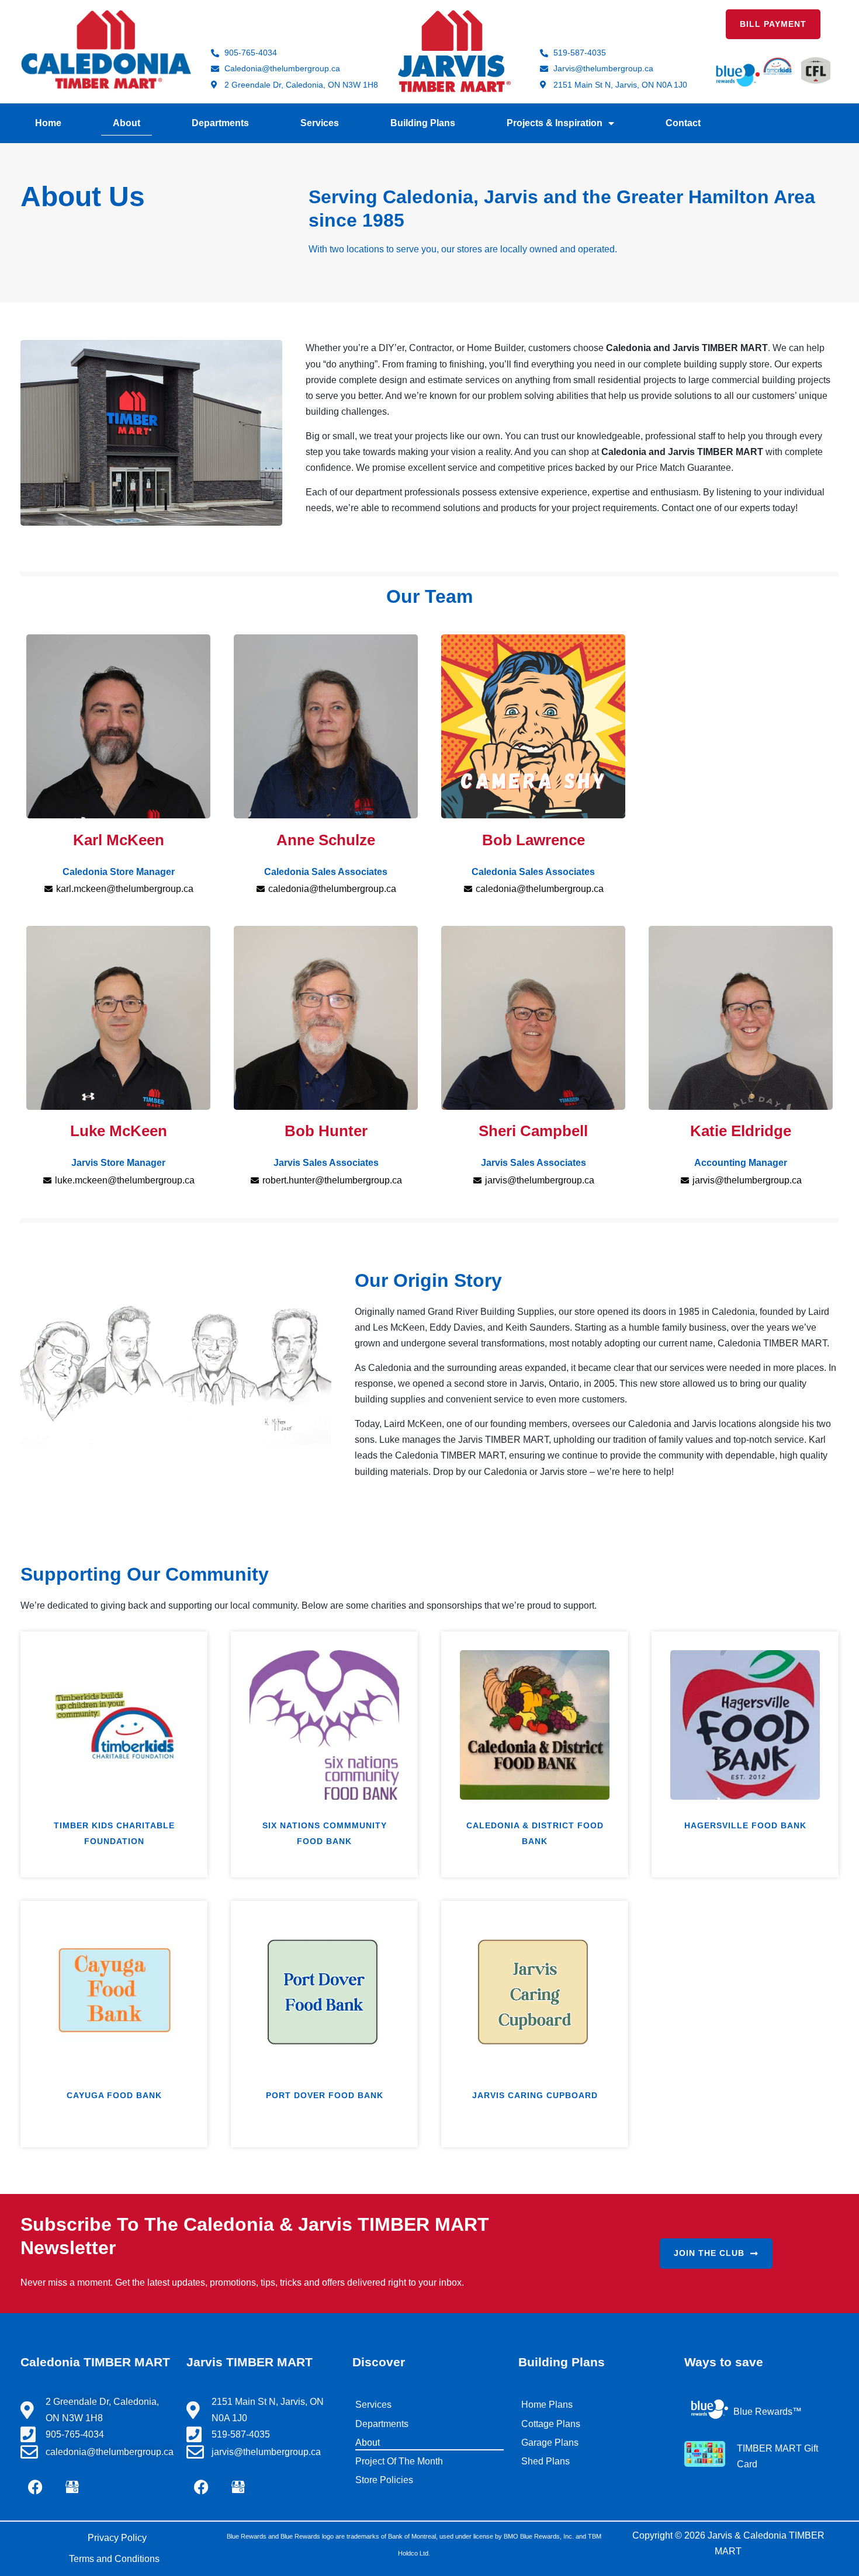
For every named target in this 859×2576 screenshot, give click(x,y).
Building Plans (423, 123)
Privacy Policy (117, 2538)
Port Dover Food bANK (325, 2095)
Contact (683, 123)
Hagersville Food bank (745, 1825)
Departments (220, 123)
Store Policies (384, 2480)
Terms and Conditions (114, 2559)
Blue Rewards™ (768, 2412)
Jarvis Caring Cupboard (535, 2095)
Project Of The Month (399, 2461)
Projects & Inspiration (555, 123)
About (127, 123)
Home (48, 123)
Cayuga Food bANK (114, 2095)
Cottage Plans (551, 2424)
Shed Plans (545, 2461)
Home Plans (547, 2405)
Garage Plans (550, 2443)
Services (320, 123)
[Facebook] (35, 2487)
